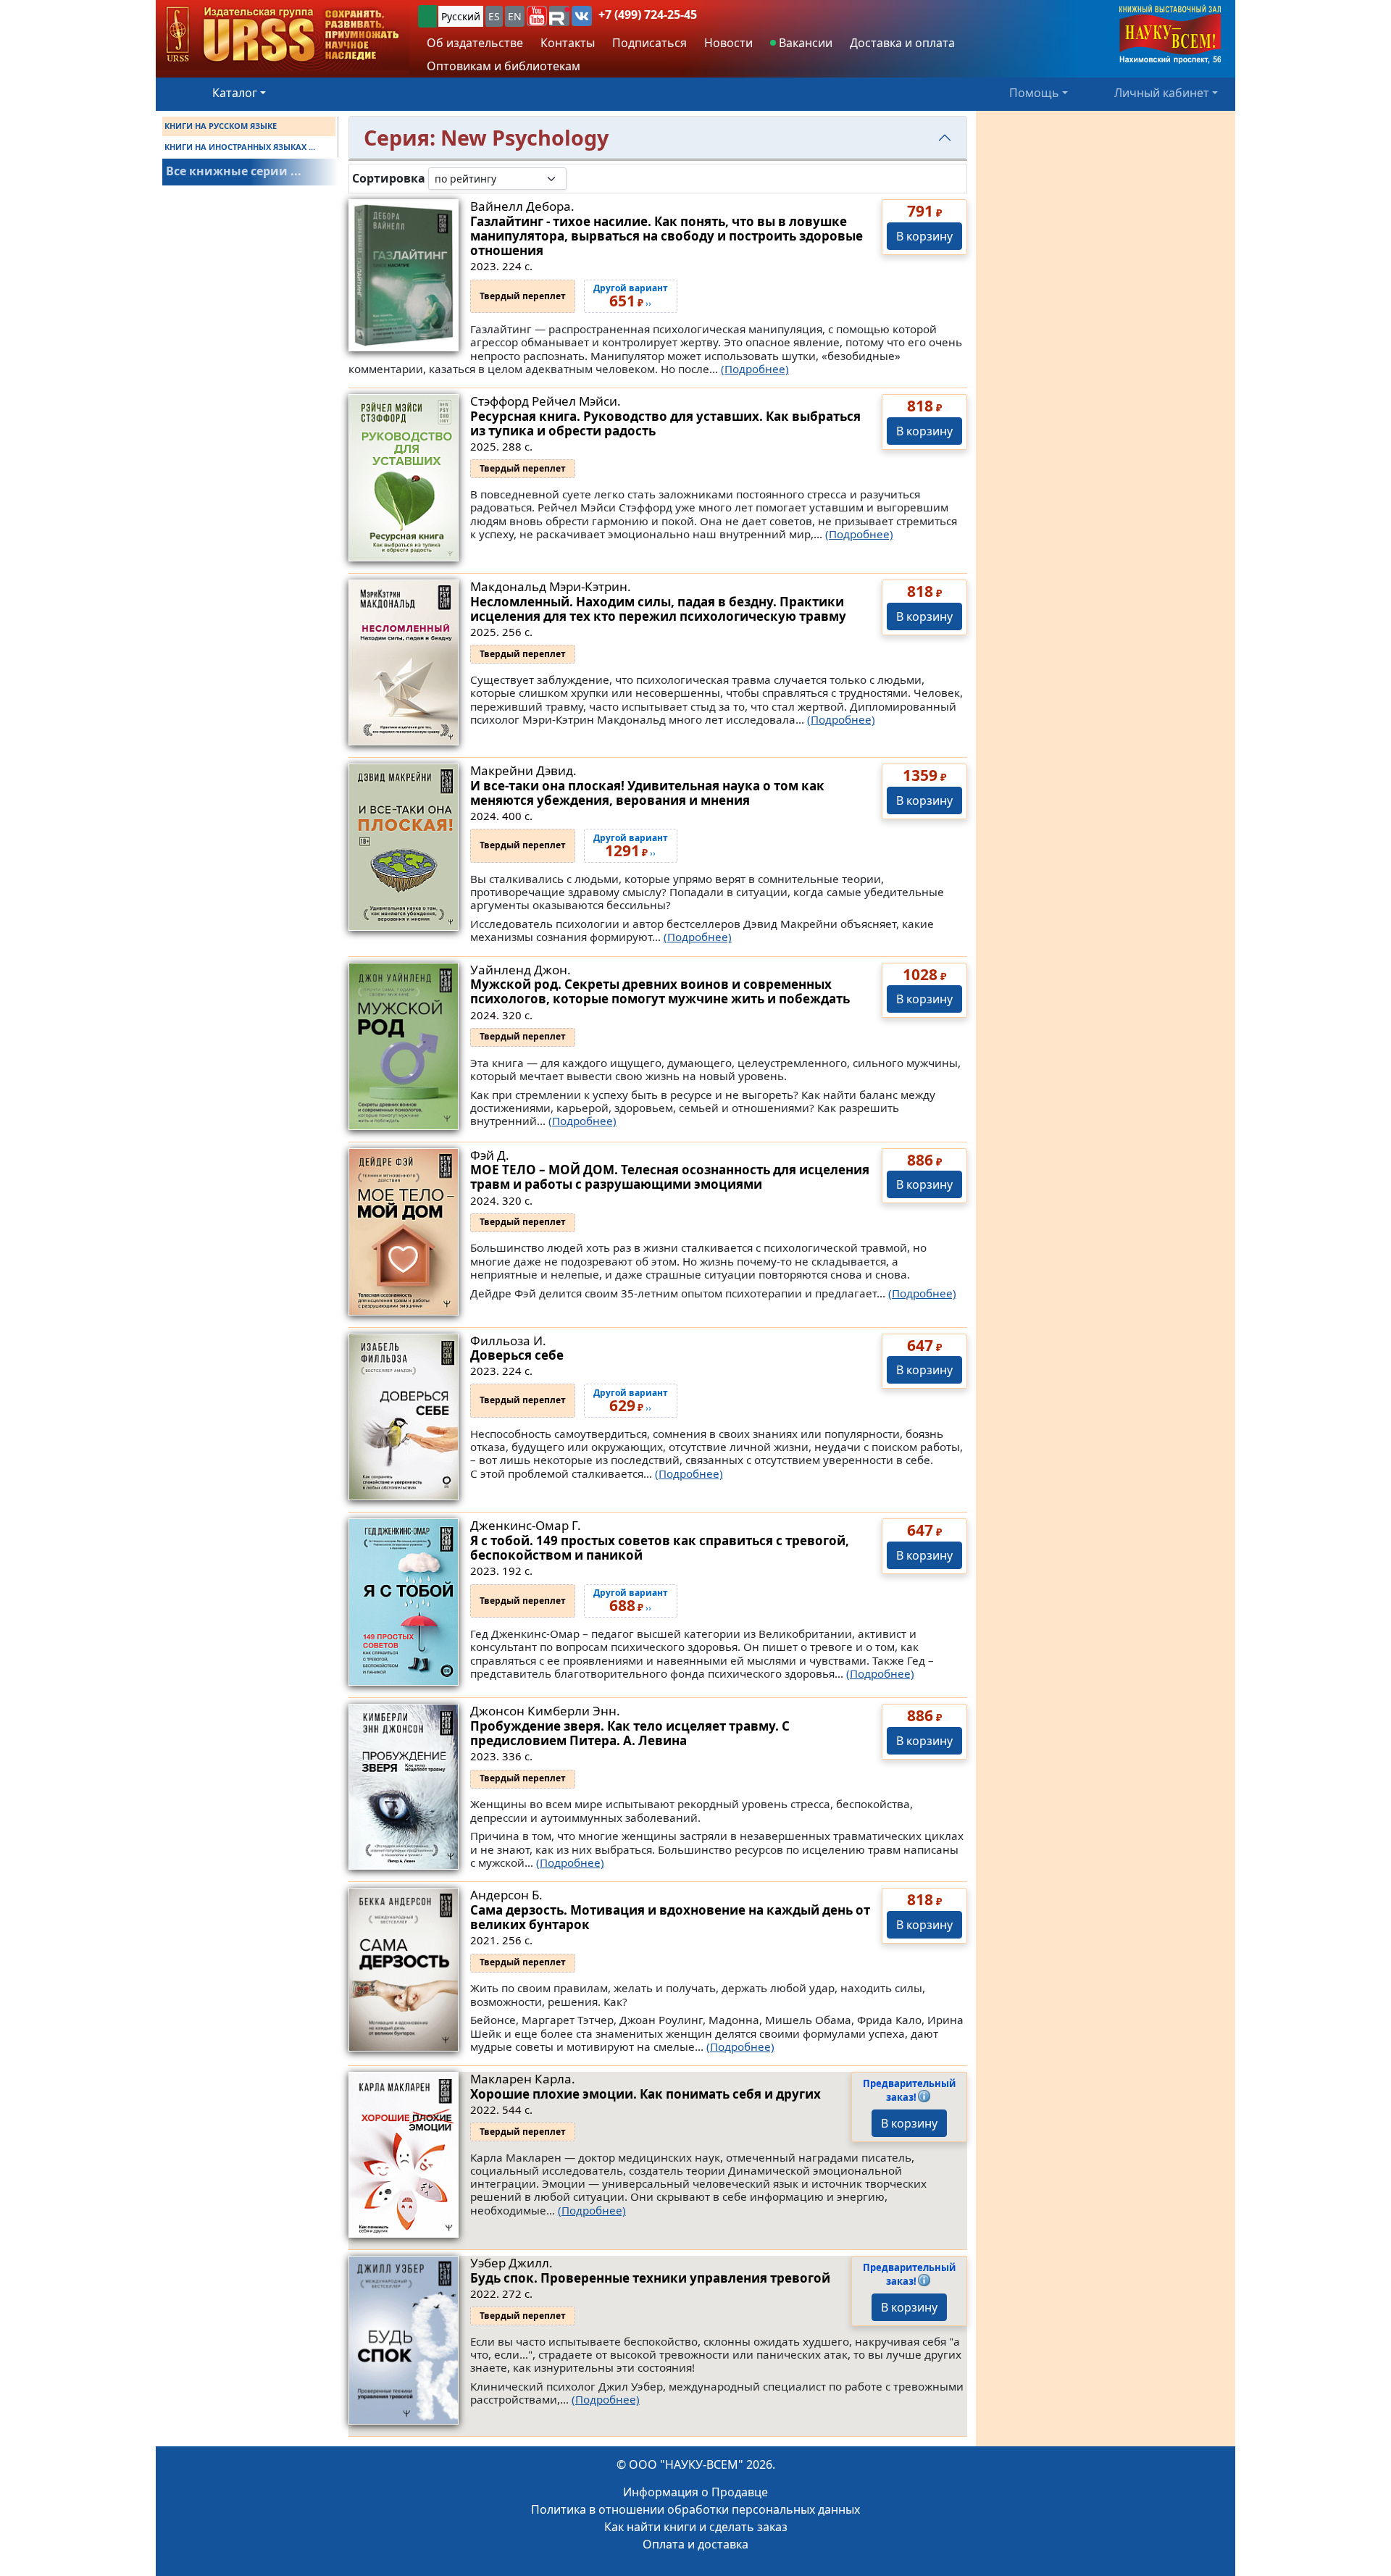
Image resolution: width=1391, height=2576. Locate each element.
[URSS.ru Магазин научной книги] (283, 35)
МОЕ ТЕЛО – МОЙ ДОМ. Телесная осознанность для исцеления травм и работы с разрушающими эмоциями (670, 1177)
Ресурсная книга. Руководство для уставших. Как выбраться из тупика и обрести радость (665, 423)
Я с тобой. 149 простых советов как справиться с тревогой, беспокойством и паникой (660, 1548)
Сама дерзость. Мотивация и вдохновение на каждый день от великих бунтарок (670, 1917)
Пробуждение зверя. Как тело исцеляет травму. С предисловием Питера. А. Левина (630, 1733)
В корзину (924, 236)
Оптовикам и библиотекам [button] (504, 66)
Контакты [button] (568, 43)
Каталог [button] (235, 93)
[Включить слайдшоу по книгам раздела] (578, 178)
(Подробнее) (755, 369)
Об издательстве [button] (475, 43)
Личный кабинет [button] (1162, 93)
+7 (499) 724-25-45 (648, 14)
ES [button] (494, 16)
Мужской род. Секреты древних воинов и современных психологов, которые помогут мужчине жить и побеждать (660, 991)
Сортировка (389, 179)
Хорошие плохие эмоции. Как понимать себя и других (646, 2094)
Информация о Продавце (695, 2492)
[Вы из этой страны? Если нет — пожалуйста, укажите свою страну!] (427, 16)
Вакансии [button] (804, 43)
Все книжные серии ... (234, 171)
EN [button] (515, 16)
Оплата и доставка (695, 2544)
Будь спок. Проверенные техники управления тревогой (650, 2278)
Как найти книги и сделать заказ (696, 2527)
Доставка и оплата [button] (902, 43)
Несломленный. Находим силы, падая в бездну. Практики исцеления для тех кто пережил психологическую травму (658, 609)
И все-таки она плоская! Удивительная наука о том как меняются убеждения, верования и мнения (647, 793)
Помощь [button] (1034, 93)
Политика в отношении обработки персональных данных (695, 2509)
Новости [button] (728, 43)
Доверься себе (517, 1355)
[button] (537, 16)
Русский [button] (461, 16)
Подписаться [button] (649, 43)
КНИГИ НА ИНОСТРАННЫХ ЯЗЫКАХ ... (240, 147)
